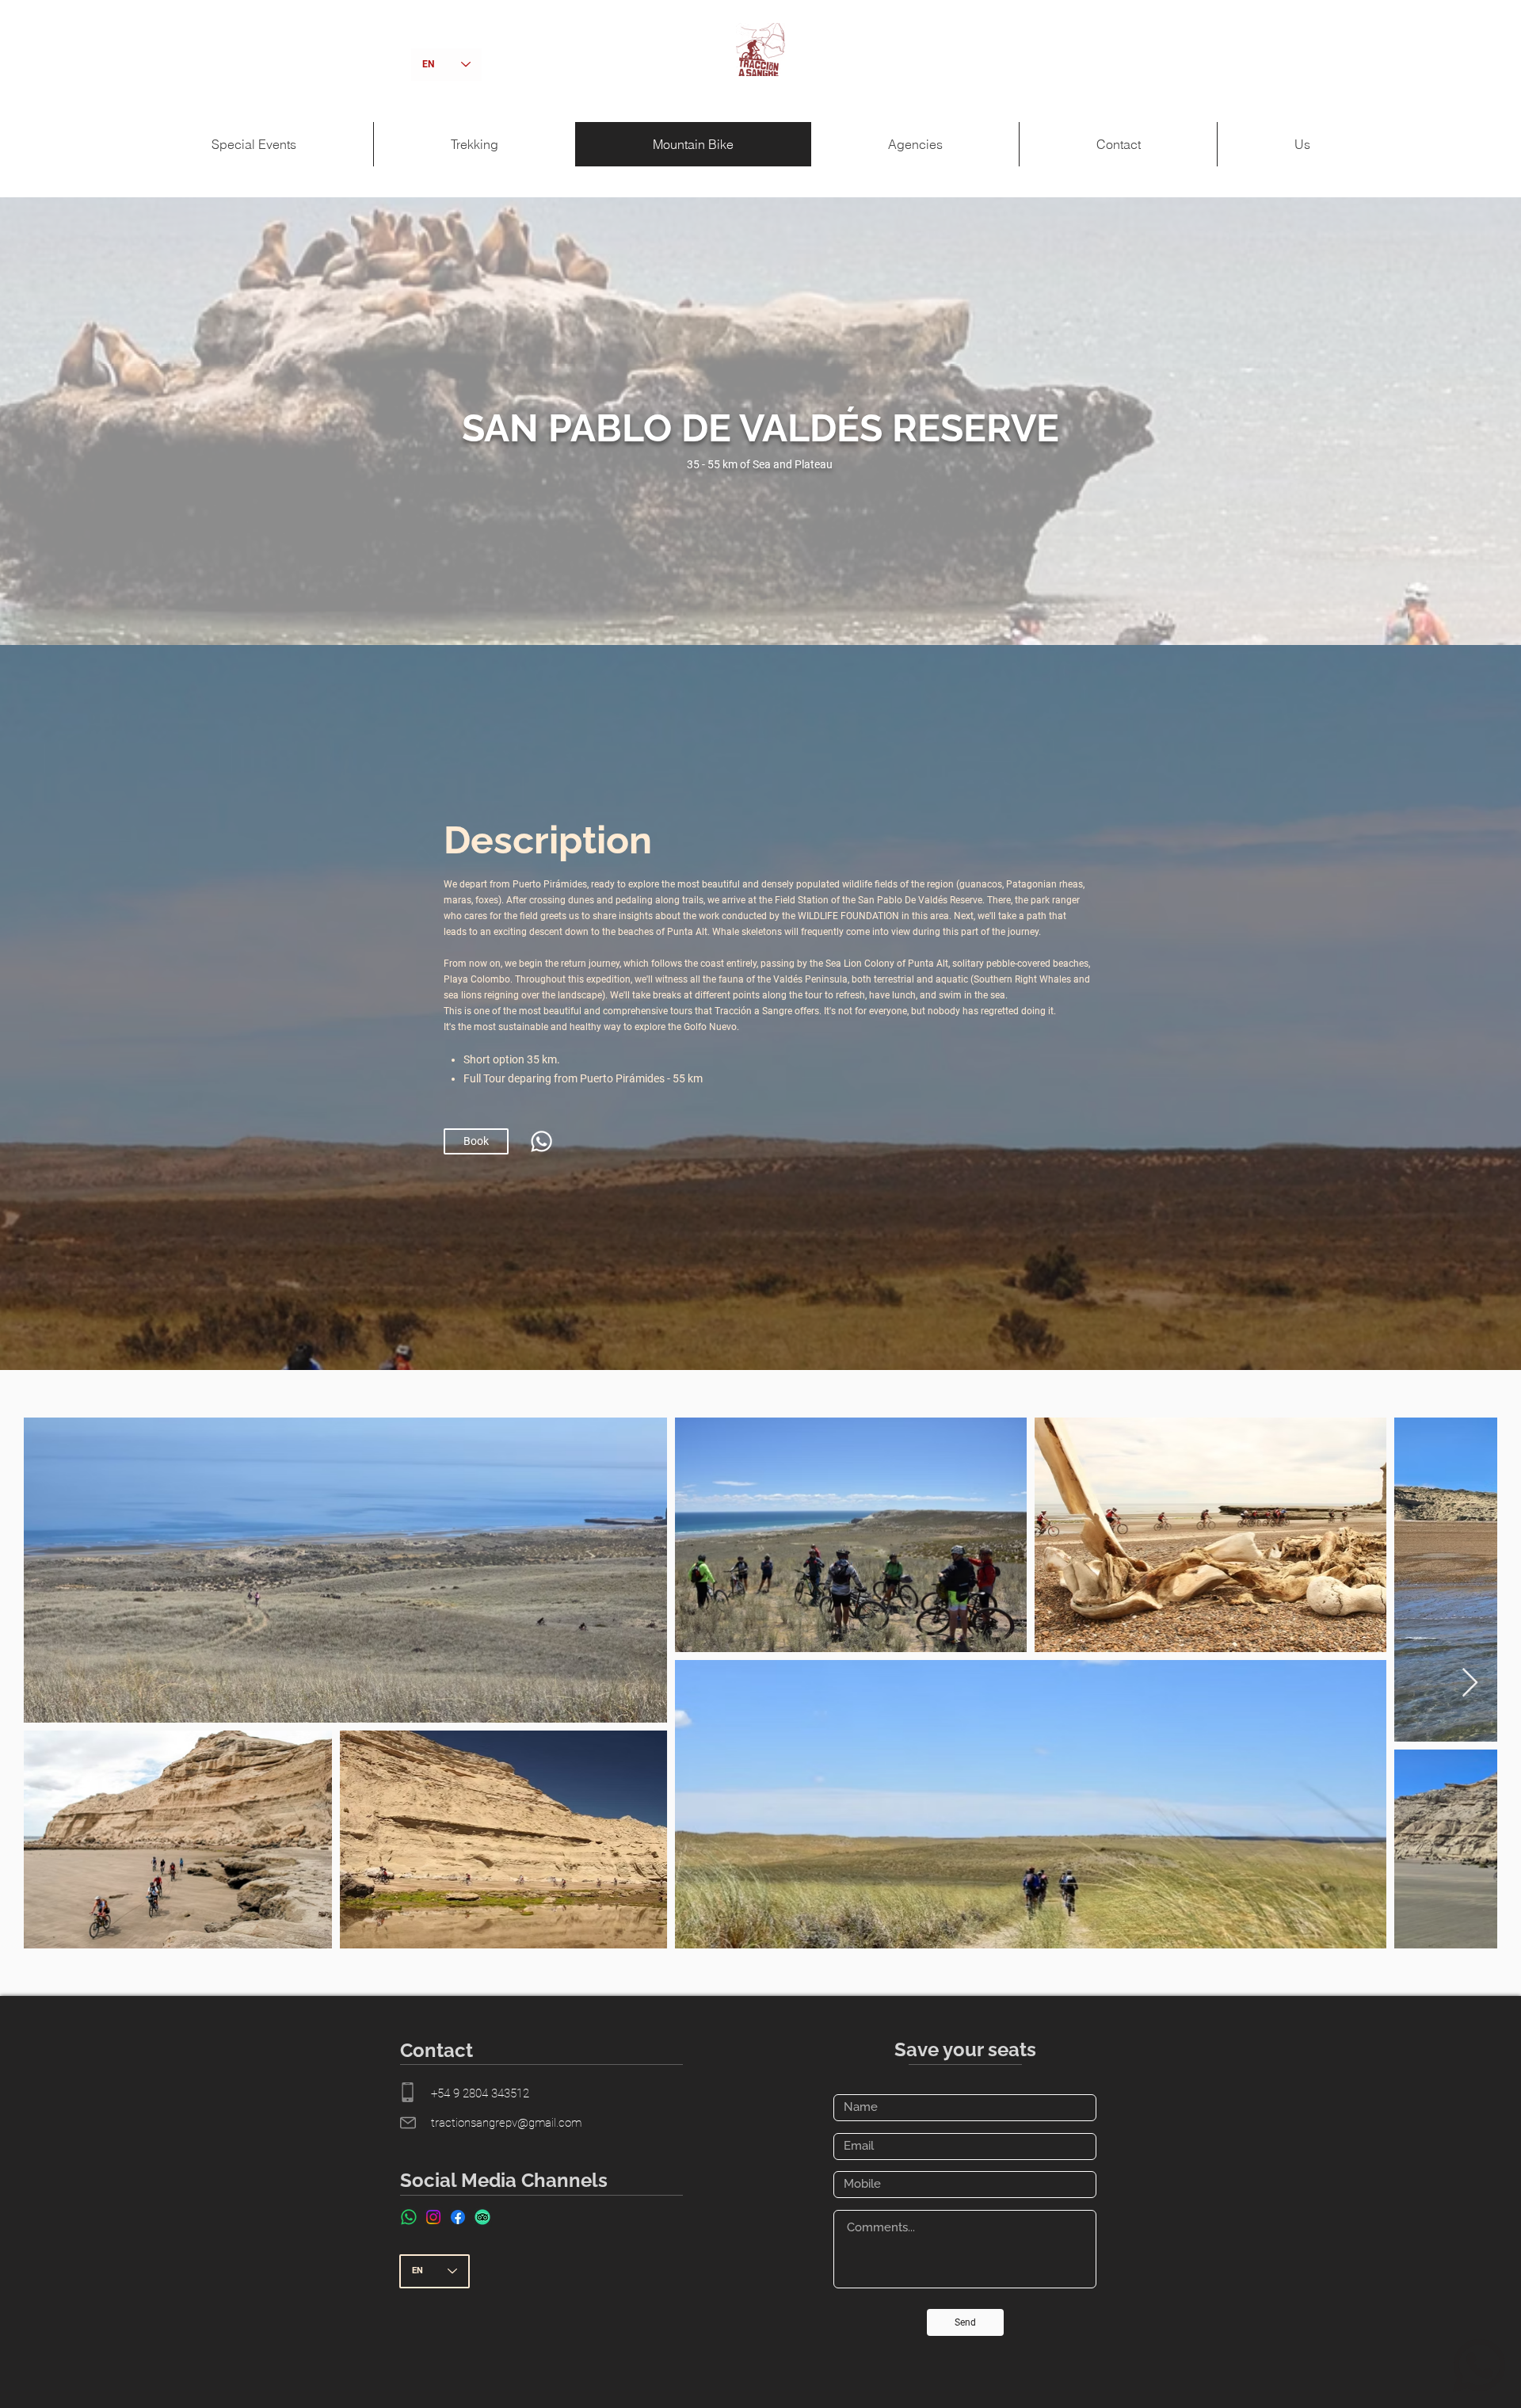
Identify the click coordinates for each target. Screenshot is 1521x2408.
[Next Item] (1470, 1683)
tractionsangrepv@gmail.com (506, 2123)
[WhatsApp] (409, 2217)
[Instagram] (433, 2217)
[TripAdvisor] (482, 2217)
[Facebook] (458, 2217)
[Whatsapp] (541, 1141)
